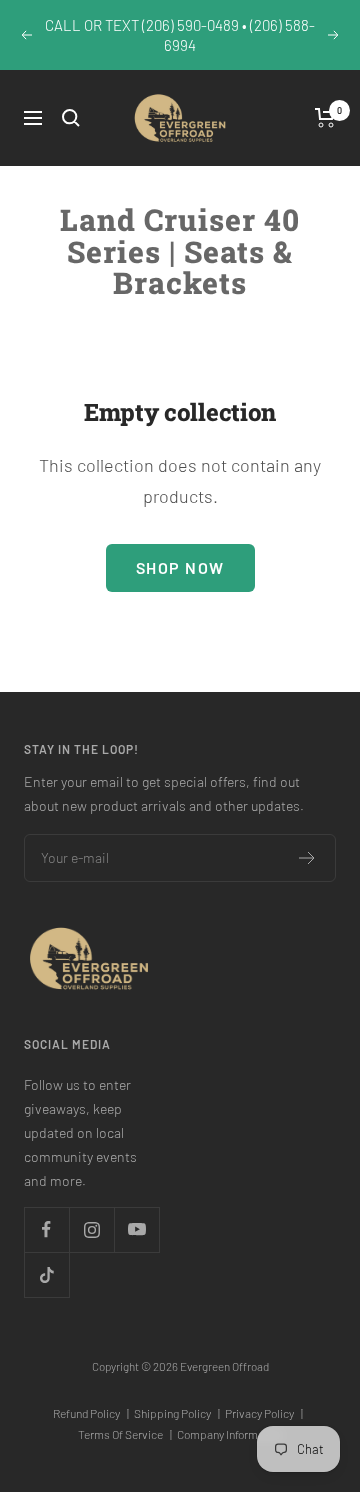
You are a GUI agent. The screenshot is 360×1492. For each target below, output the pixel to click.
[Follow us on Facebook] (46, 1229)
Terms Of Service (125, 1434)
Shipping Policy (177, 1413)
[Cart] (325, 118)
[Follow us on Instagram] (91, 1229)
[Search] (71, 118)
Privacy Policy (264, 1413)
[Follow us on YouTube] (136, 1229)
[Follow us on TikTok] (46, 1274)
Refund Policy (91, 1413)
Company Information (230, 1434)
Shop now (180, 567)
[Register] (307, 858)
